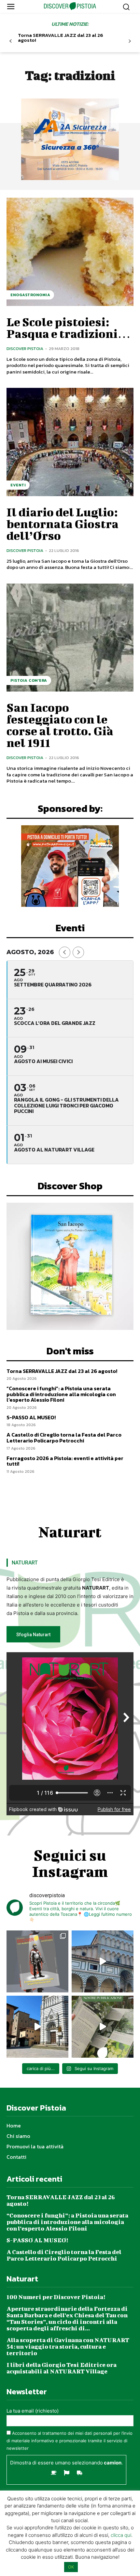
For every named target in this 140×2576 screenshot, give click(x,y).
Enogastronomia (30, 295)
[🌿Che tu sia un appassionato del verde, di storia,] (103, 2027)
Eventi (18, 485)
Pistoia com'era (29, 680)
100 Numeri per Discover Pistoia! (56, 2297)
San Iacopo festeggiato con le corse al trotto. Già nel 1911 (60, 725)
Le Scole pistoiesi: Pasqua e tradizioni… (69, 328)
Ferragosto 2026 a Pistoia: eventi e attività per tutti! (65, 1461)
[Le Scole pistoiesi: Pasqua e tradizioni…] (70, 252)
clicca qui (121, 2535)
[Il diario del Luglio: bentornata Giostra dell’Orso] (70, 442)
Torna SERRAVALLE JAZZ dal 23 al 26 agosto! (61, 38)
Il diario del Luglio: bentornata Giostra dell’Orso (63, 524)
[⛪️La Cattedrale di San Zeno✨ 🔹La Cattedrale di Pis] (103, 1961)
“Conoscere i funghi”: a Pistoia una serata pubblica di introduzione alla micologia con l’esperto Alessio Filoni (61, 1394)
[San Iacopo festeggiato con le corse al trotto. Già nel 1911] (70, 638)
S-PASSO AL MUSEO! (31, 1417)
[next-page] (130, 41)
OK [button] (71, 2567)
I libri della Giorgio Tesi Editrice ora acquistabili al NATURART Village (62, 2368)
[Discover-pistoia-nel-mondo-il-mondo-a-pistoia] (70, 6)
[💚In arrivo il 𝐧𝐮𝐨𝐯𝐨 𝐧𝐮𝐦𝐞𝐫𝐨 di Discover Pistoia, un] (37, 1961)
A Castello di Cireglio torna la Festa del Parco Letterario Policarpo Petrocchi (64, 1438)
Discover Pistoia (25, 349)
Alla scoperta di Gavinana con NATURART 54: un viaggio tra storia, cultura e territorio (68, 2347)
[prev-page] (11, 41)
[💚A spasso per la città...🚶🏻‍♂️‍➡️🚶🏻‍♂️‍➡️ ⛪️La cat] (37, 2027)
